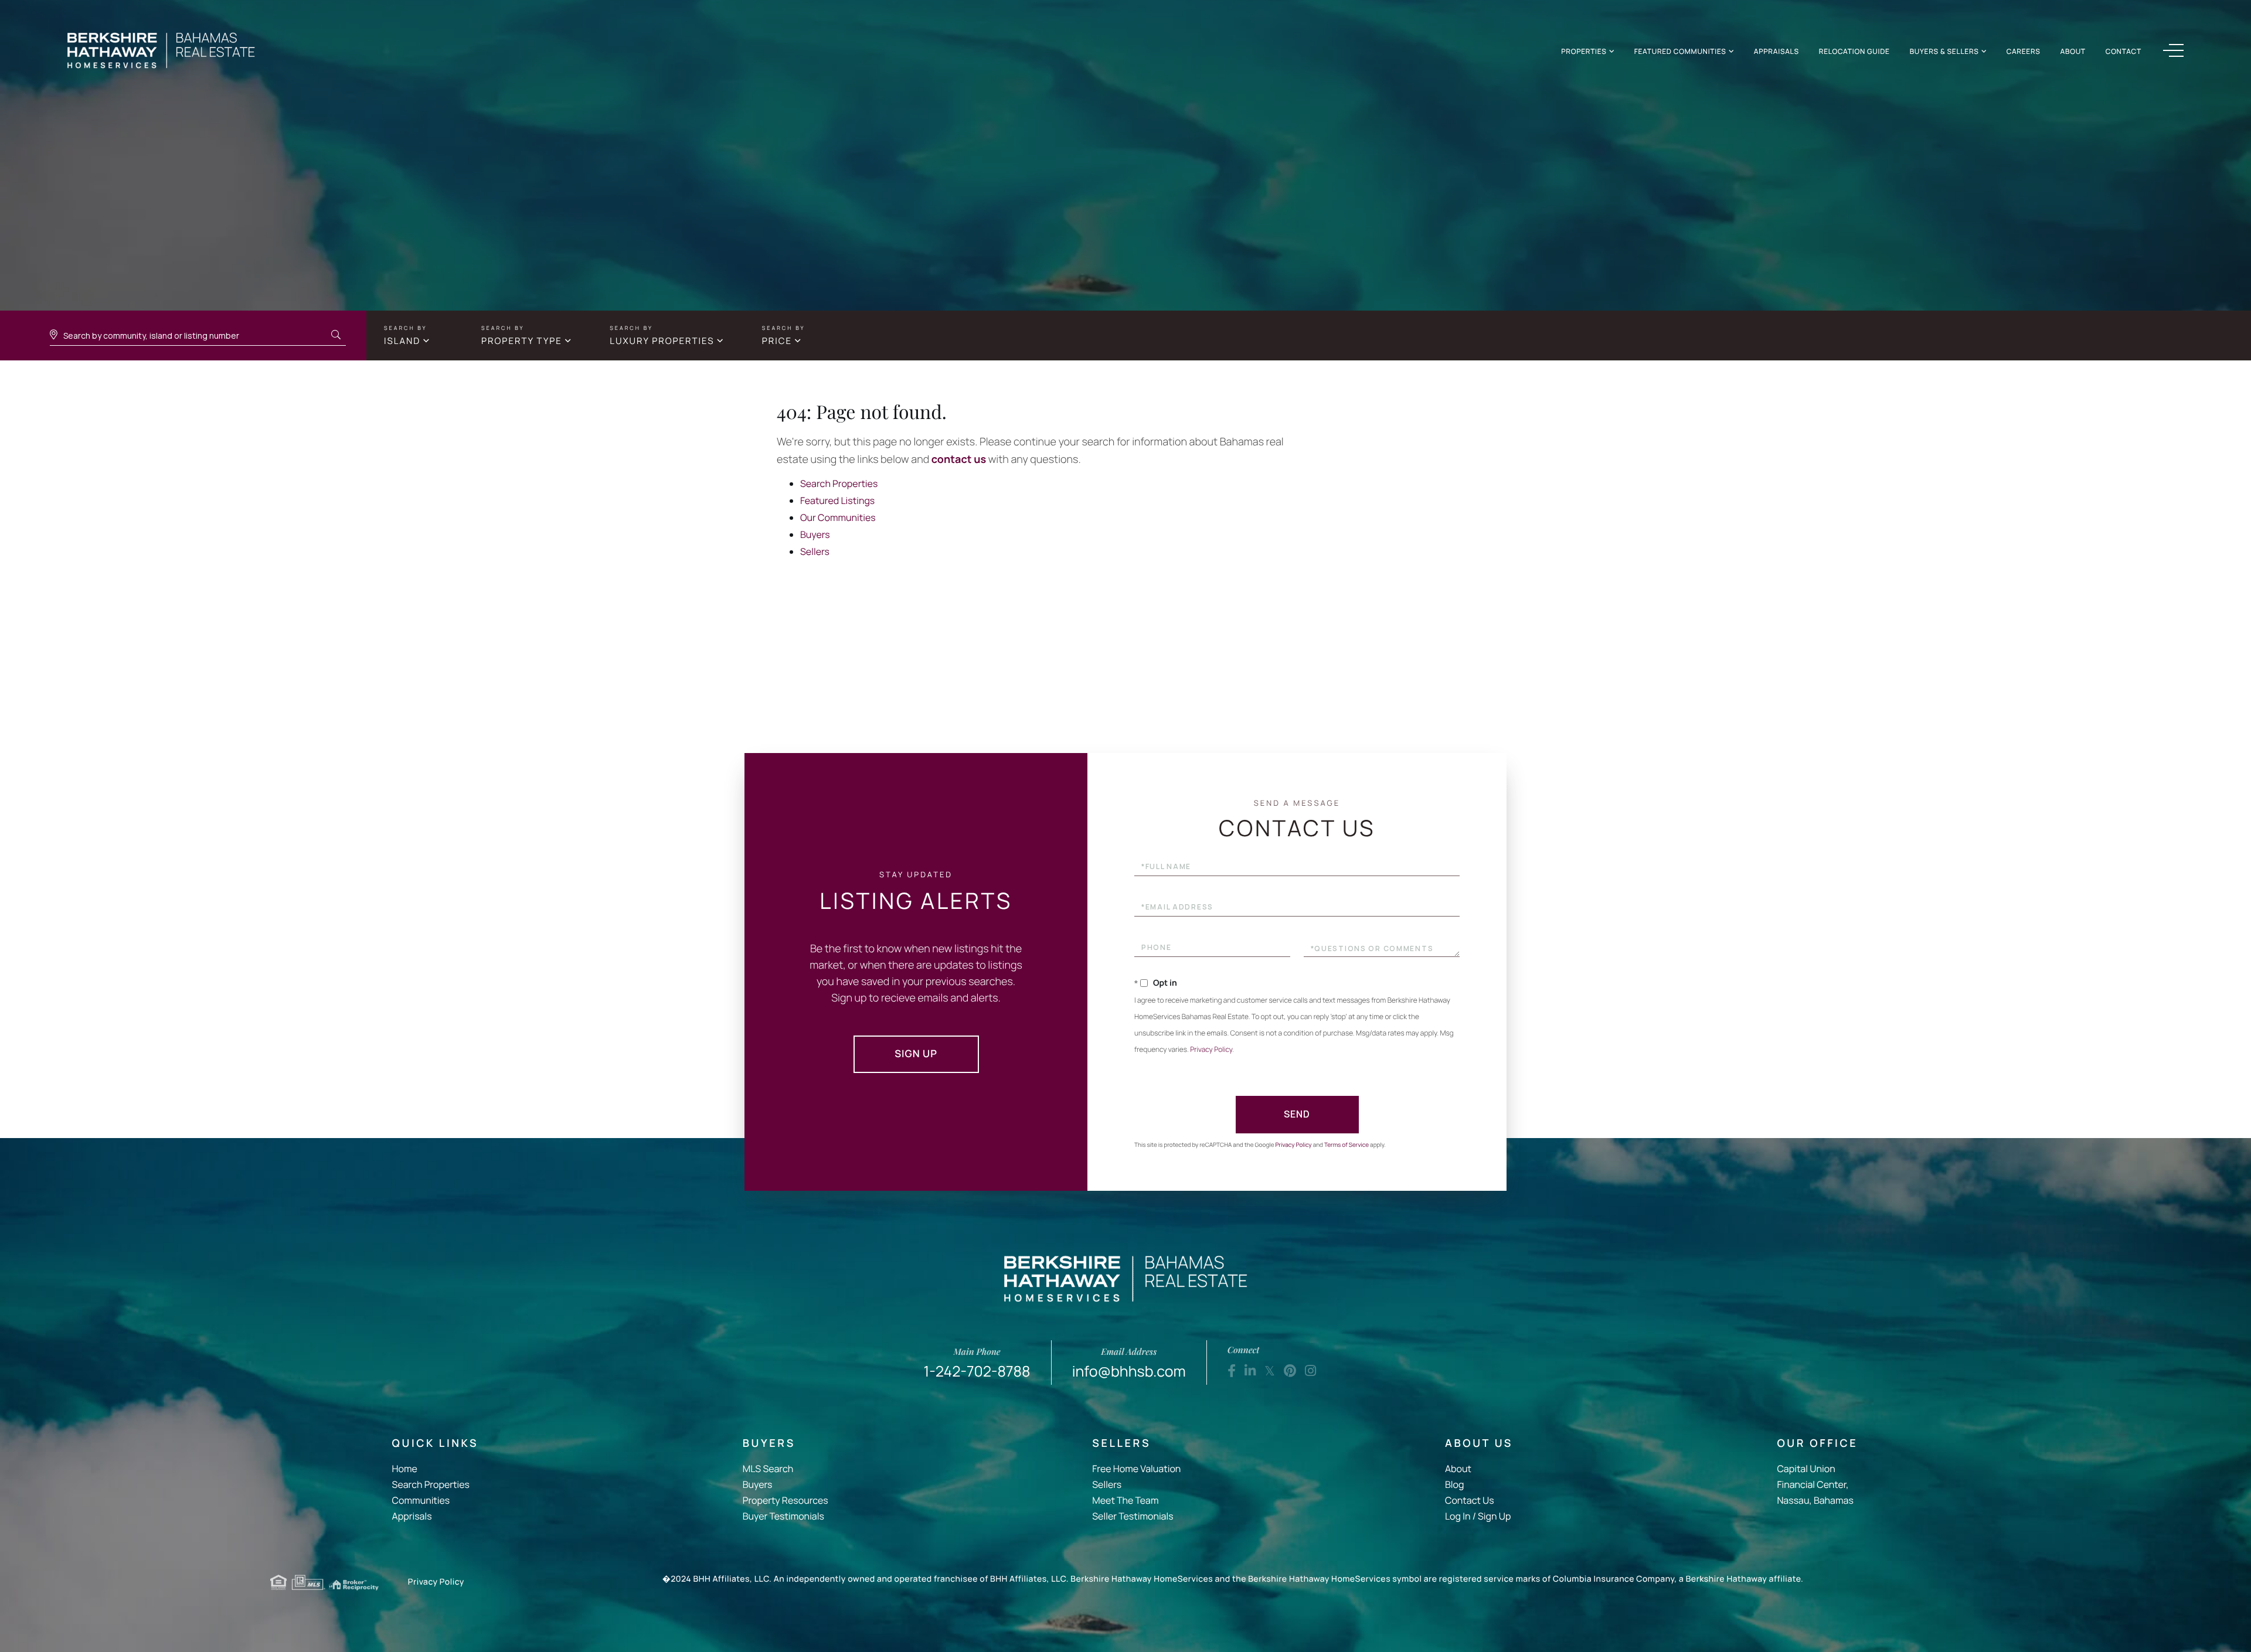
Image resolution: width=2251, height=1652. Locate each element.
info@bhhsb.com (1129, 1363)
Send (1297, 1114)
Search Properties (839, 483)
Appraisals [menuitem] (1776, 51)
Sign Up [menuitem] (1494, 1516)
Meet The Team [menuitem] (1125, 1500)
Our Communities (838, 517)
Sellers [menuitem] (1107, 1484)
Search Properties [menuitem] (431, 1484)
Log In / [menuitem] (1461, 1516)
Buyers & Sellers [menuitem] (1944, 51)
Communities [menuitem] (421, 1500)
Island (402, 341)
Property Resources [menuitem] (786, 1500)
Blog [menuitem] (1454, 1484)
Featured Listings (837, 500)
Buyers (815, 534)
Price (777, 341)
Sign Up (916, 1054)
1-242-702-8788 (977, 1363)
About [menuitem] (2073, 51)
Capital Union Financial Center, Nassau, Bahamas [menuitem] (1815, 1484)
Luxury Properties (662, 341)
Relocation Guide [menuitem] (1854, 51)
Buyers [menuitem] (758, 1484)
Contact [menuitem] (2124, 51)
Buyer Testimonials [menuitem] (783, 1516)
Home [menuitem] (405, 1469)
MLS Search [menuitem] (768, 1469)
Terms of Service (1346, 1145)
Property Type (522, 341)
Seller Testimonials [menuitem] (1133, 1516)
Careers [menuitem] (2024, 51)
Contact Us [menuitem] (1470, 1500)
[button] (336, 335)
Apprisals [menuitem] (412, 1516)
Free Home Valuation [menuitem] (1136, 1469)
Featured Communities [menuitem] (1680, 51)
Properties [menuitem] (1584, 51)
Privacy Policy (1211, 1049)
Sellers (815, 551)
